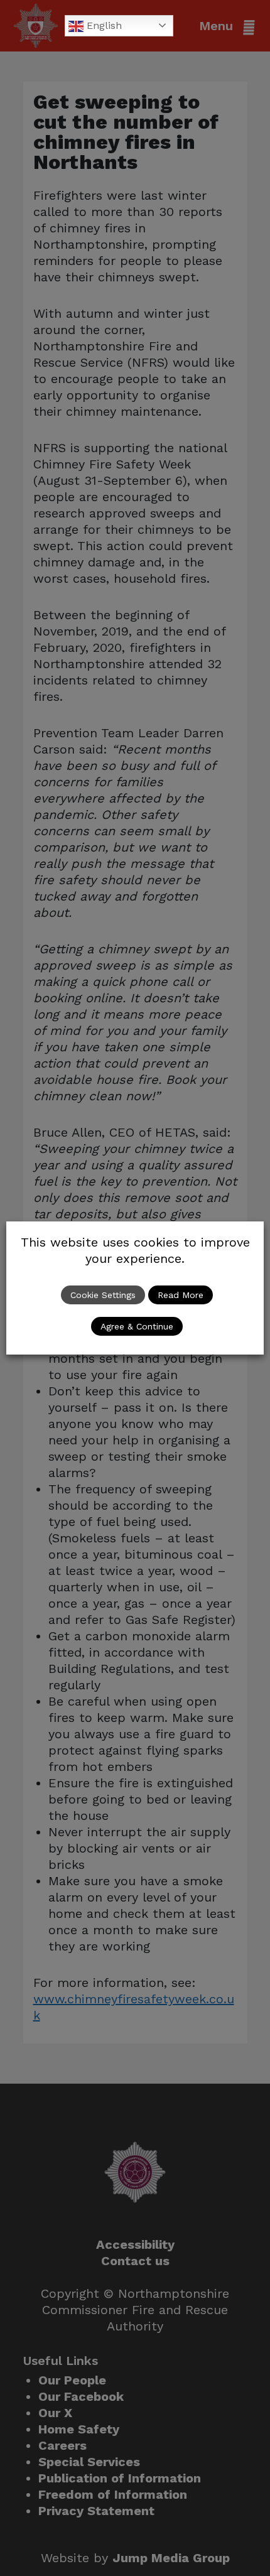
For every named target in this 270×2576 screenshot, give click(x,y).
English (103, 25)
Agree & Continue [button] (137, 1326)
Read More (181, 1295)
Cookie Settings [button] (103, 1295)
